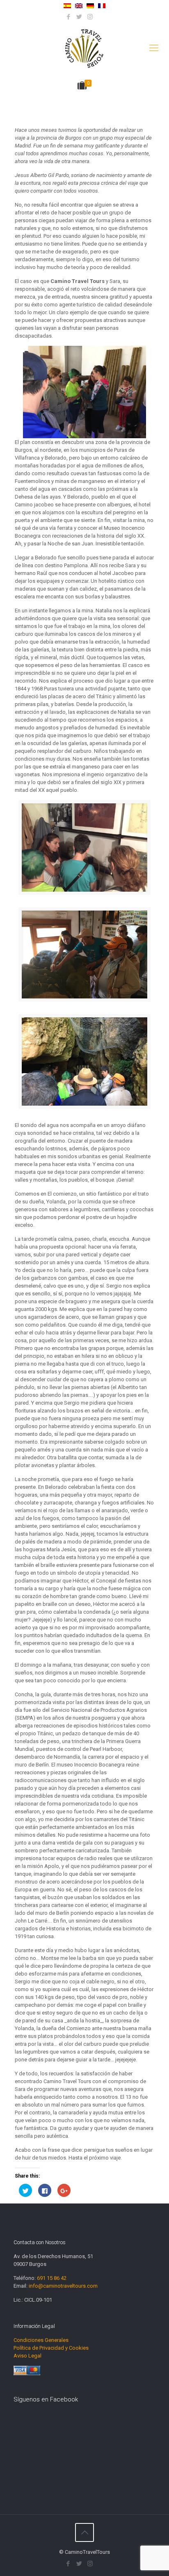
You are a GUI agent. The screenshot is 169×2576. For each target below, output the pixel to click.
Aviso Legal (27, 2356)
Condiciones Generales (41, 2340)
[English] (79, 6)
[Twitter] (79, 17)
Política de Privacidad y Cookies (51, 2348)
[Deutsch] (90, 6)
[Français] (102, 6)
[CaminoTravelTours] (84, 48)
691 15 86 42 (52, 2278)
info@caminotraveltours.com (63, 2286)
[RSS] (101, 17)
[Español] (67, 6)
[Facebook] (69, 17)
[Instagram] (90, 17)
